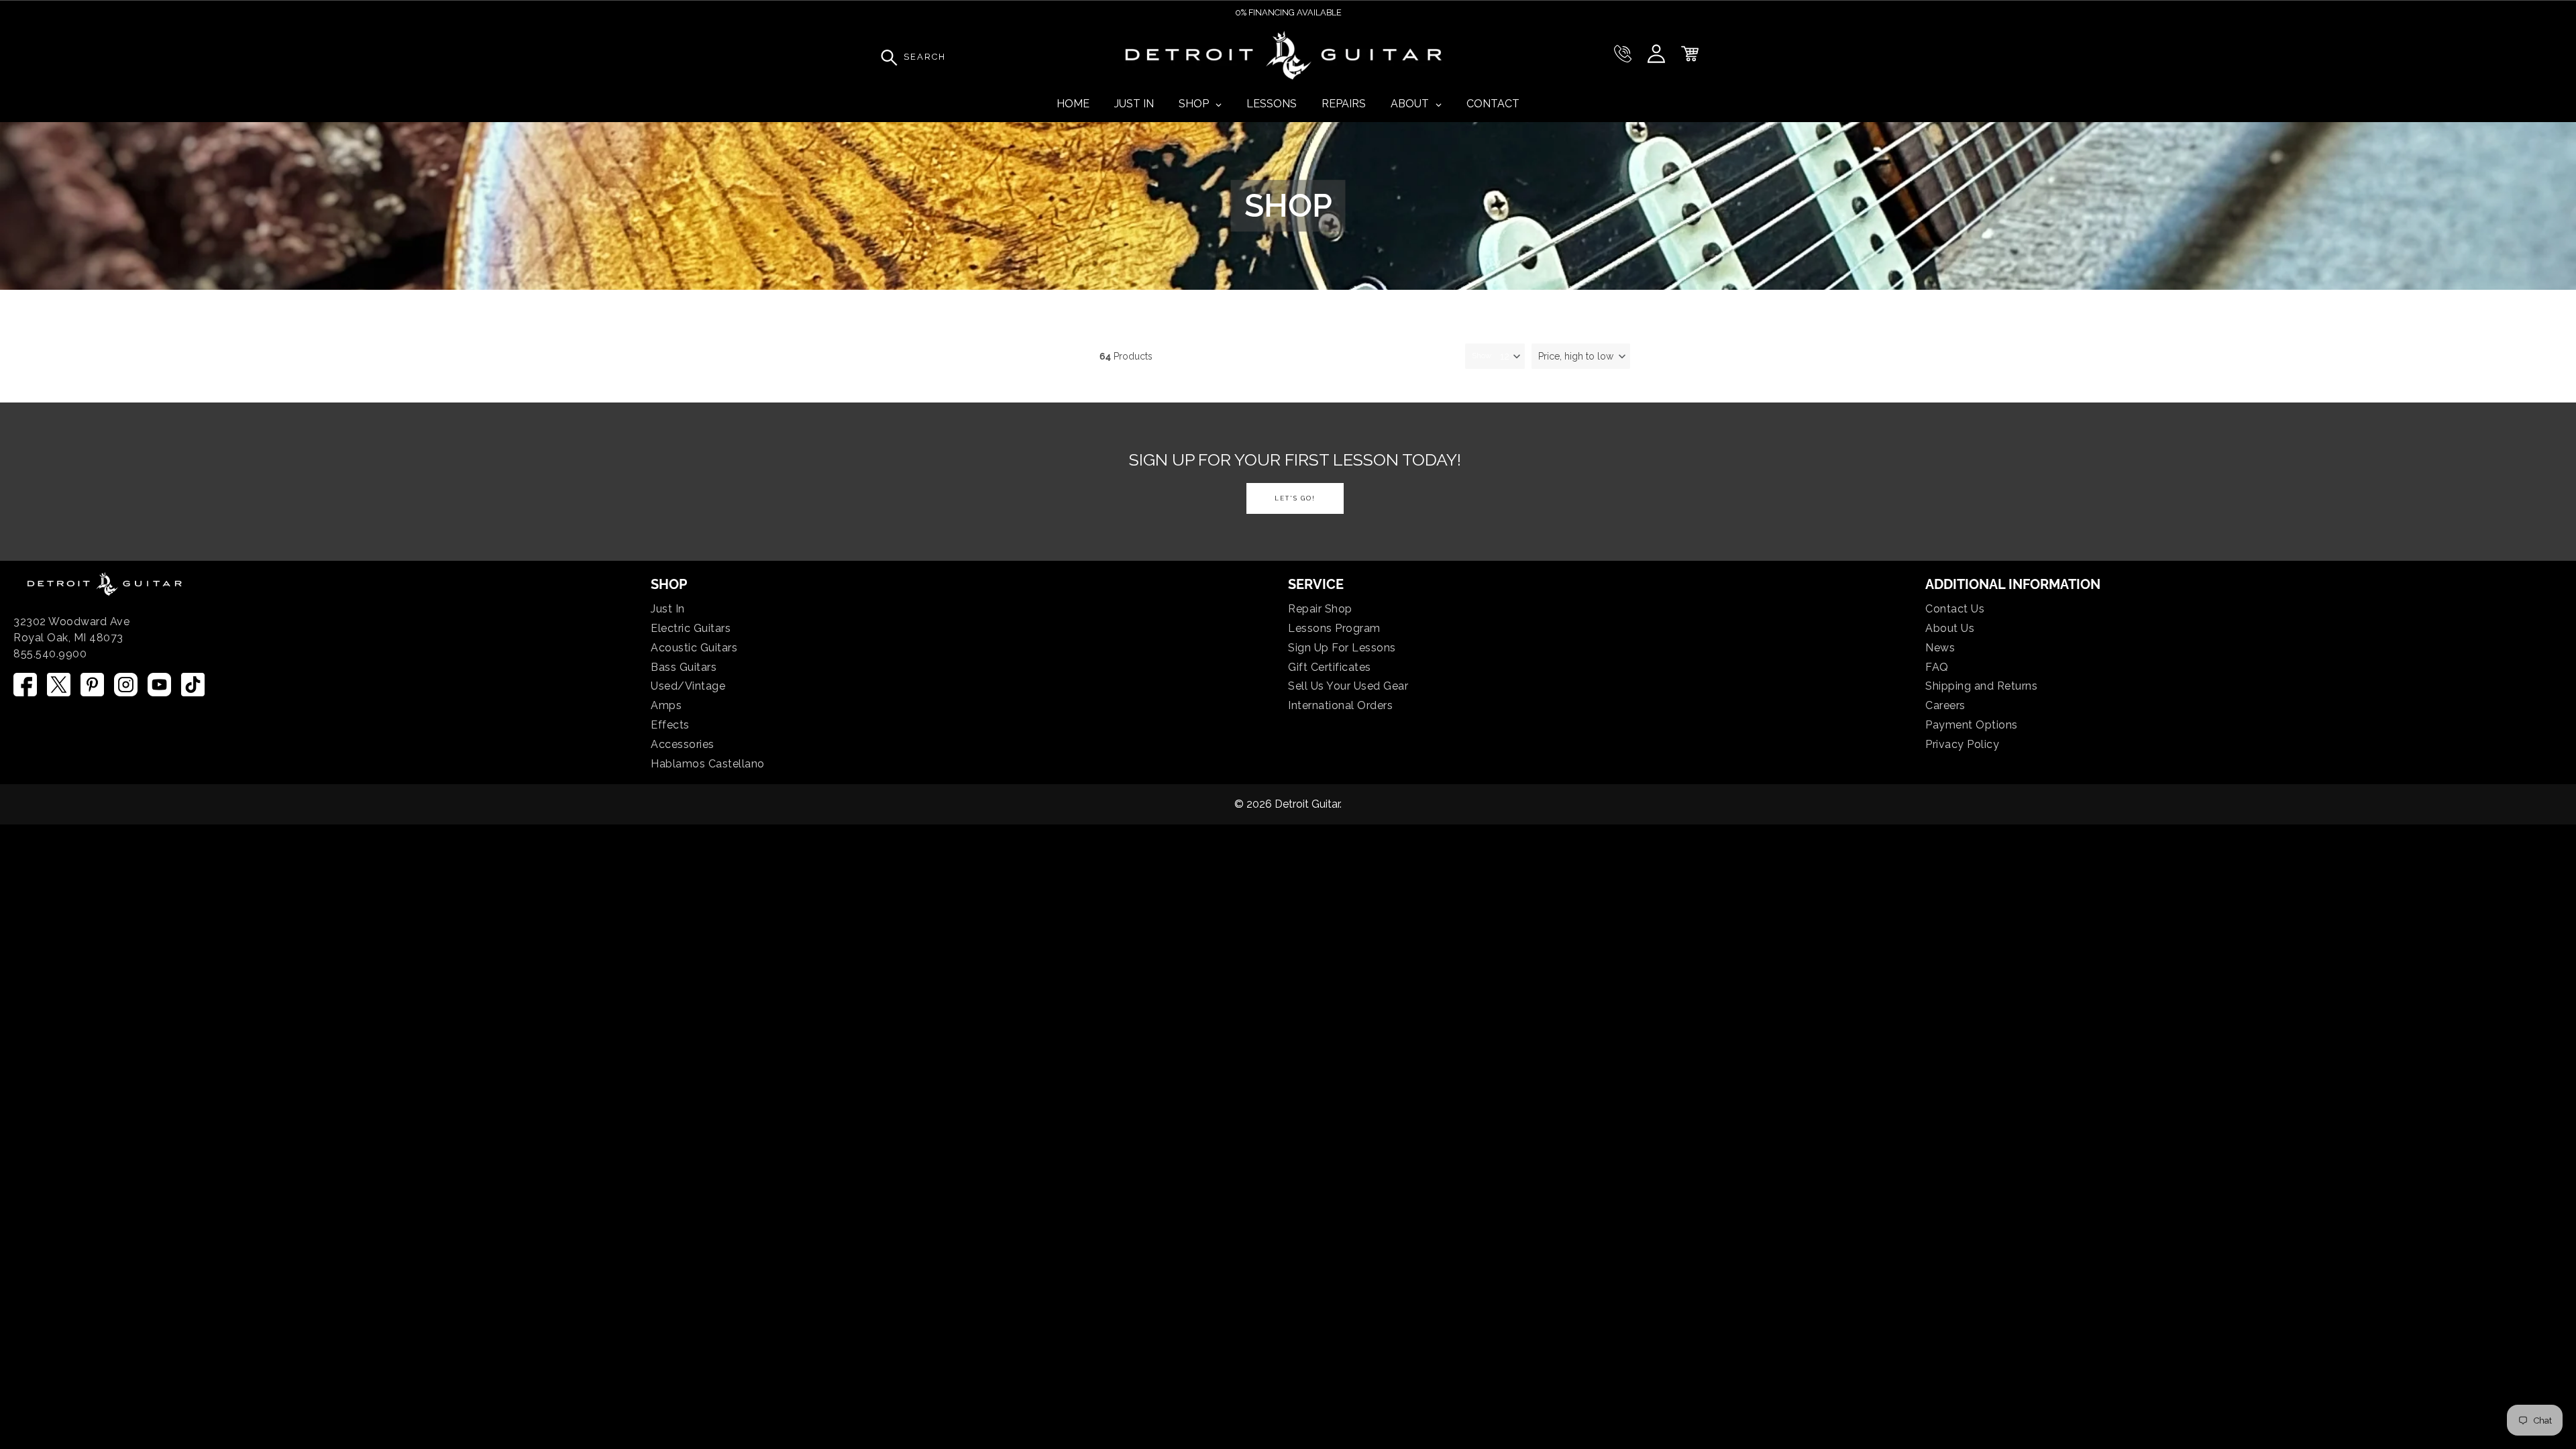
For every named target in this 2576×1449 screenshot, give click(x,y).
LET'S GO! (1295, 498)
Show (1482, 356)
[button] (1581, 356)
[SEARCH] (885, 57)
